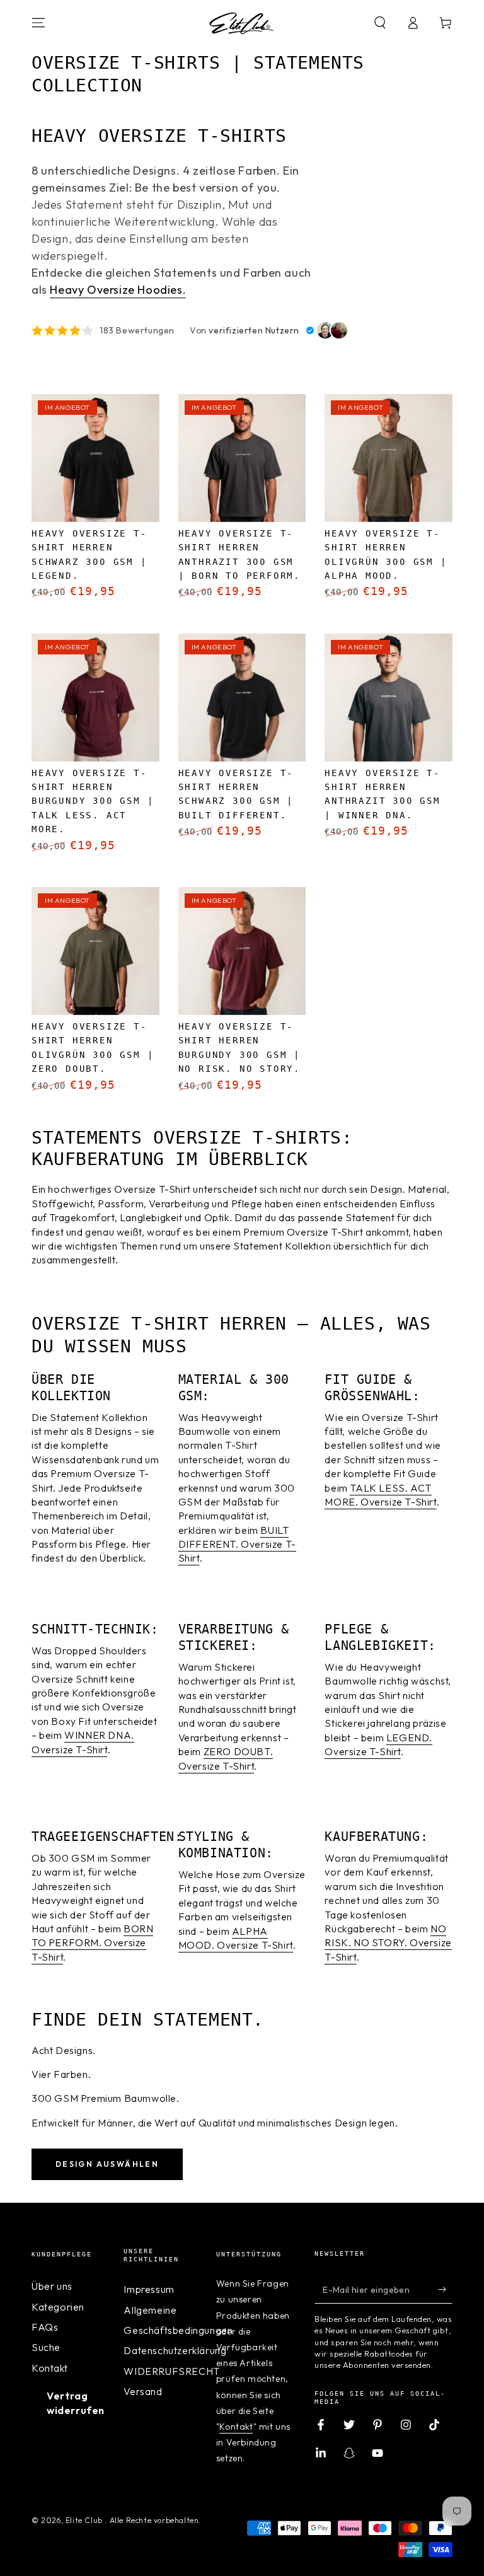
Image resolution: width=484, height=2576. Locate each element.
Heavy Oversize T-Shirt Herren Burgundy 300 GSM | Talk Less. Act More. (93, 801)
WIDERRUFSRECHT (171, 2371)
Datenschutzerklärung (175, 2350)
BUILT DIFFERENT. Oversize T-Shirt (237, 1544)
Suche (46, 2347)
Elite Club (85, 2520)
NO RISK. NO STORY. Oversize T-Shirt (388, 1943)
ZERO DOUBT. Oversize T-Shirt (226, 1758)
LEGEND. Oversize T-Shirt (378, 1744)
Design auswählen (107, 2164)
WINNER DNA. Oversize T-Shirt (83, 1742)
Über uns (52, 2286)
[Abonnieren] (445, 2289)
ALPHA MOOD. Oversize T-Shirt (236, 1938)
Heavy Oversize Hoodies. (118, 290)
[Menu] (38, 23)
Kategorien (58, 2307)
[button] (380, 23)
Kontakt (49, 2368)
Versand (143, 2391)
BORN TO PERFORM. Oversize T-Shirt (92, 1943)
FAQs (45, 2327)
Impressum (149, 2289)
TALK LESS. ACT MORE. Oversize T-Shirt (380, 1495)
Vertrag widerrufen (76, 2403)
